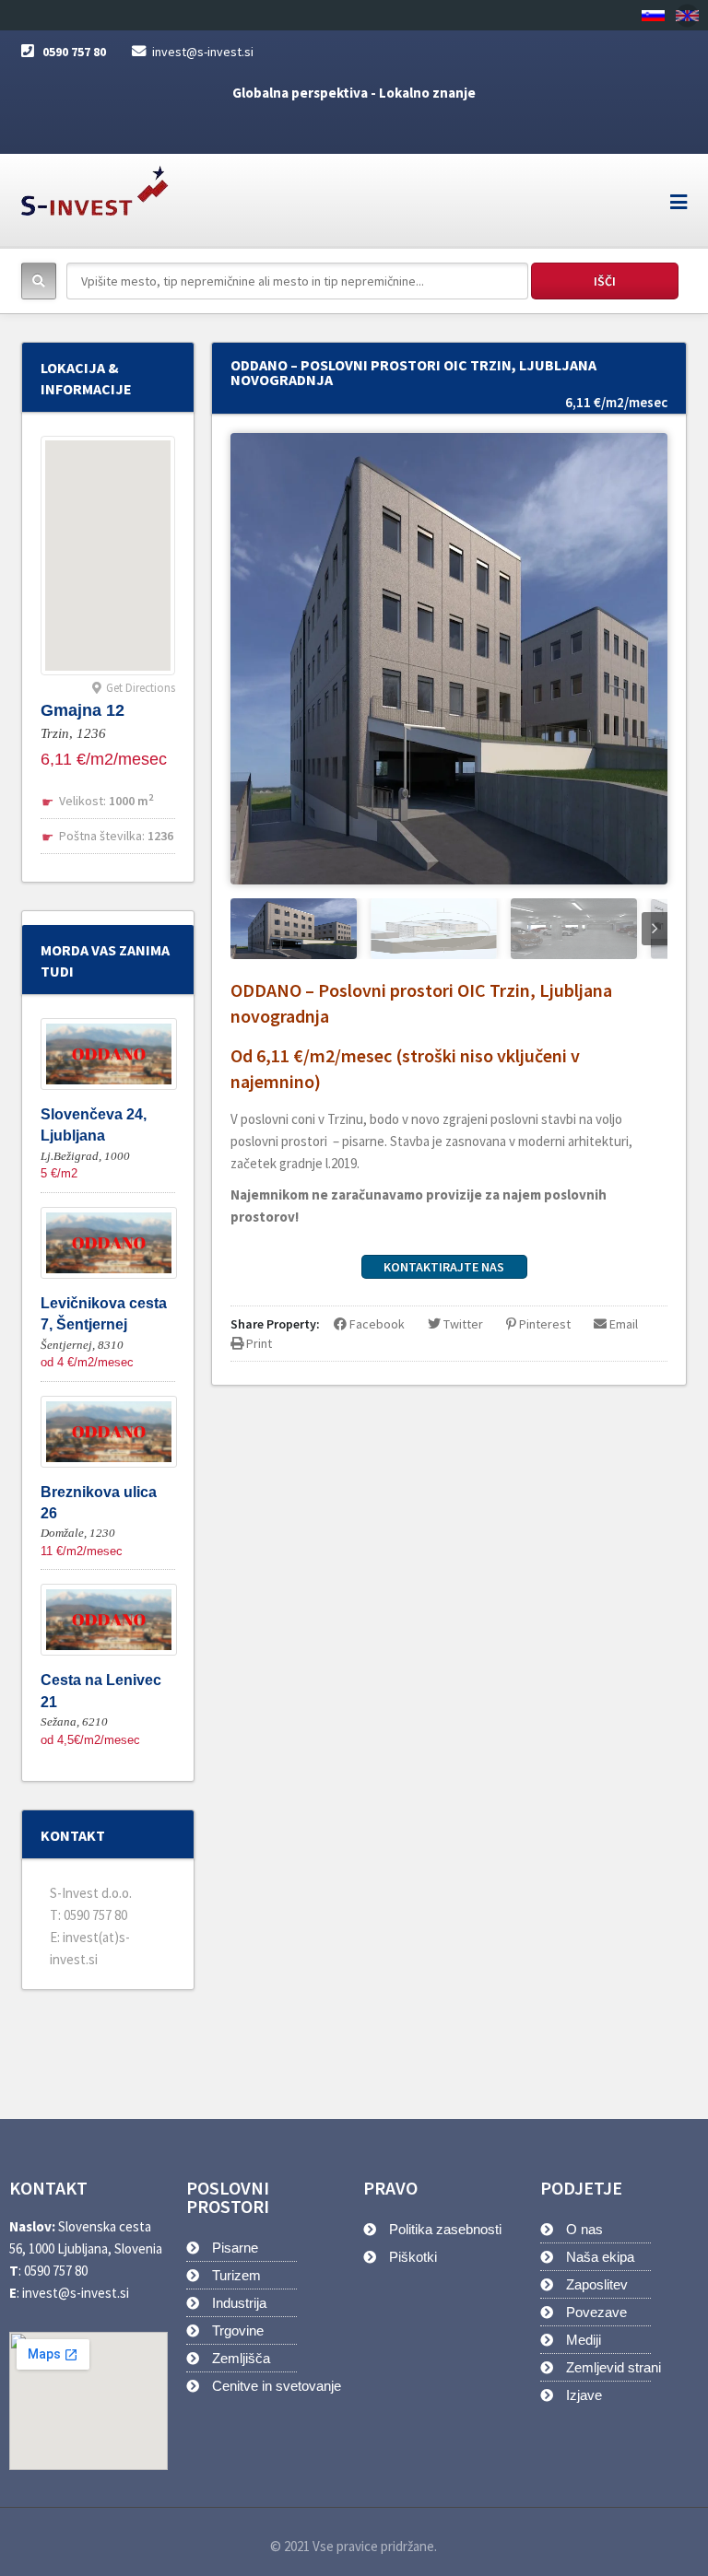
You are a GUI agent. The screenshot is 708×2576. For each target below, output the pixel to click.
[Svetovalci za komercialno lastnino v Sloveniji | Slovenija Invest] (95, 185)
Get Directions (141, 688)
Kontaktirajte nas (444, 1267)
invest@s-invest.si (203, 52)
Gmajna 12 (83, 710)
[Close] (687, 15)
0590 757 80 (74, 52)
